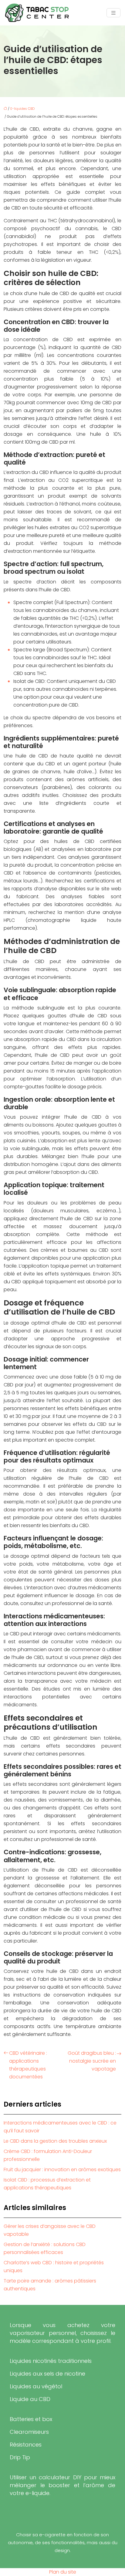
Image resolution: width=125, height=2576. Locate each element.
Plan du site (63, 2572)
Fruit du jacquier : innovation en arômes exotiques (62, 2170)
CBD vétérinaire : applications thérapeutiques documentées (28, 2065)
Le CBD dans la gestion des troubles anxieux (55, 2141)
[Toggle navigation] (113, 13)
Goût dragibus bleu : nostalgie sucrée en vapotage (92, 2061)
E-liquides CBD (22, 109)
